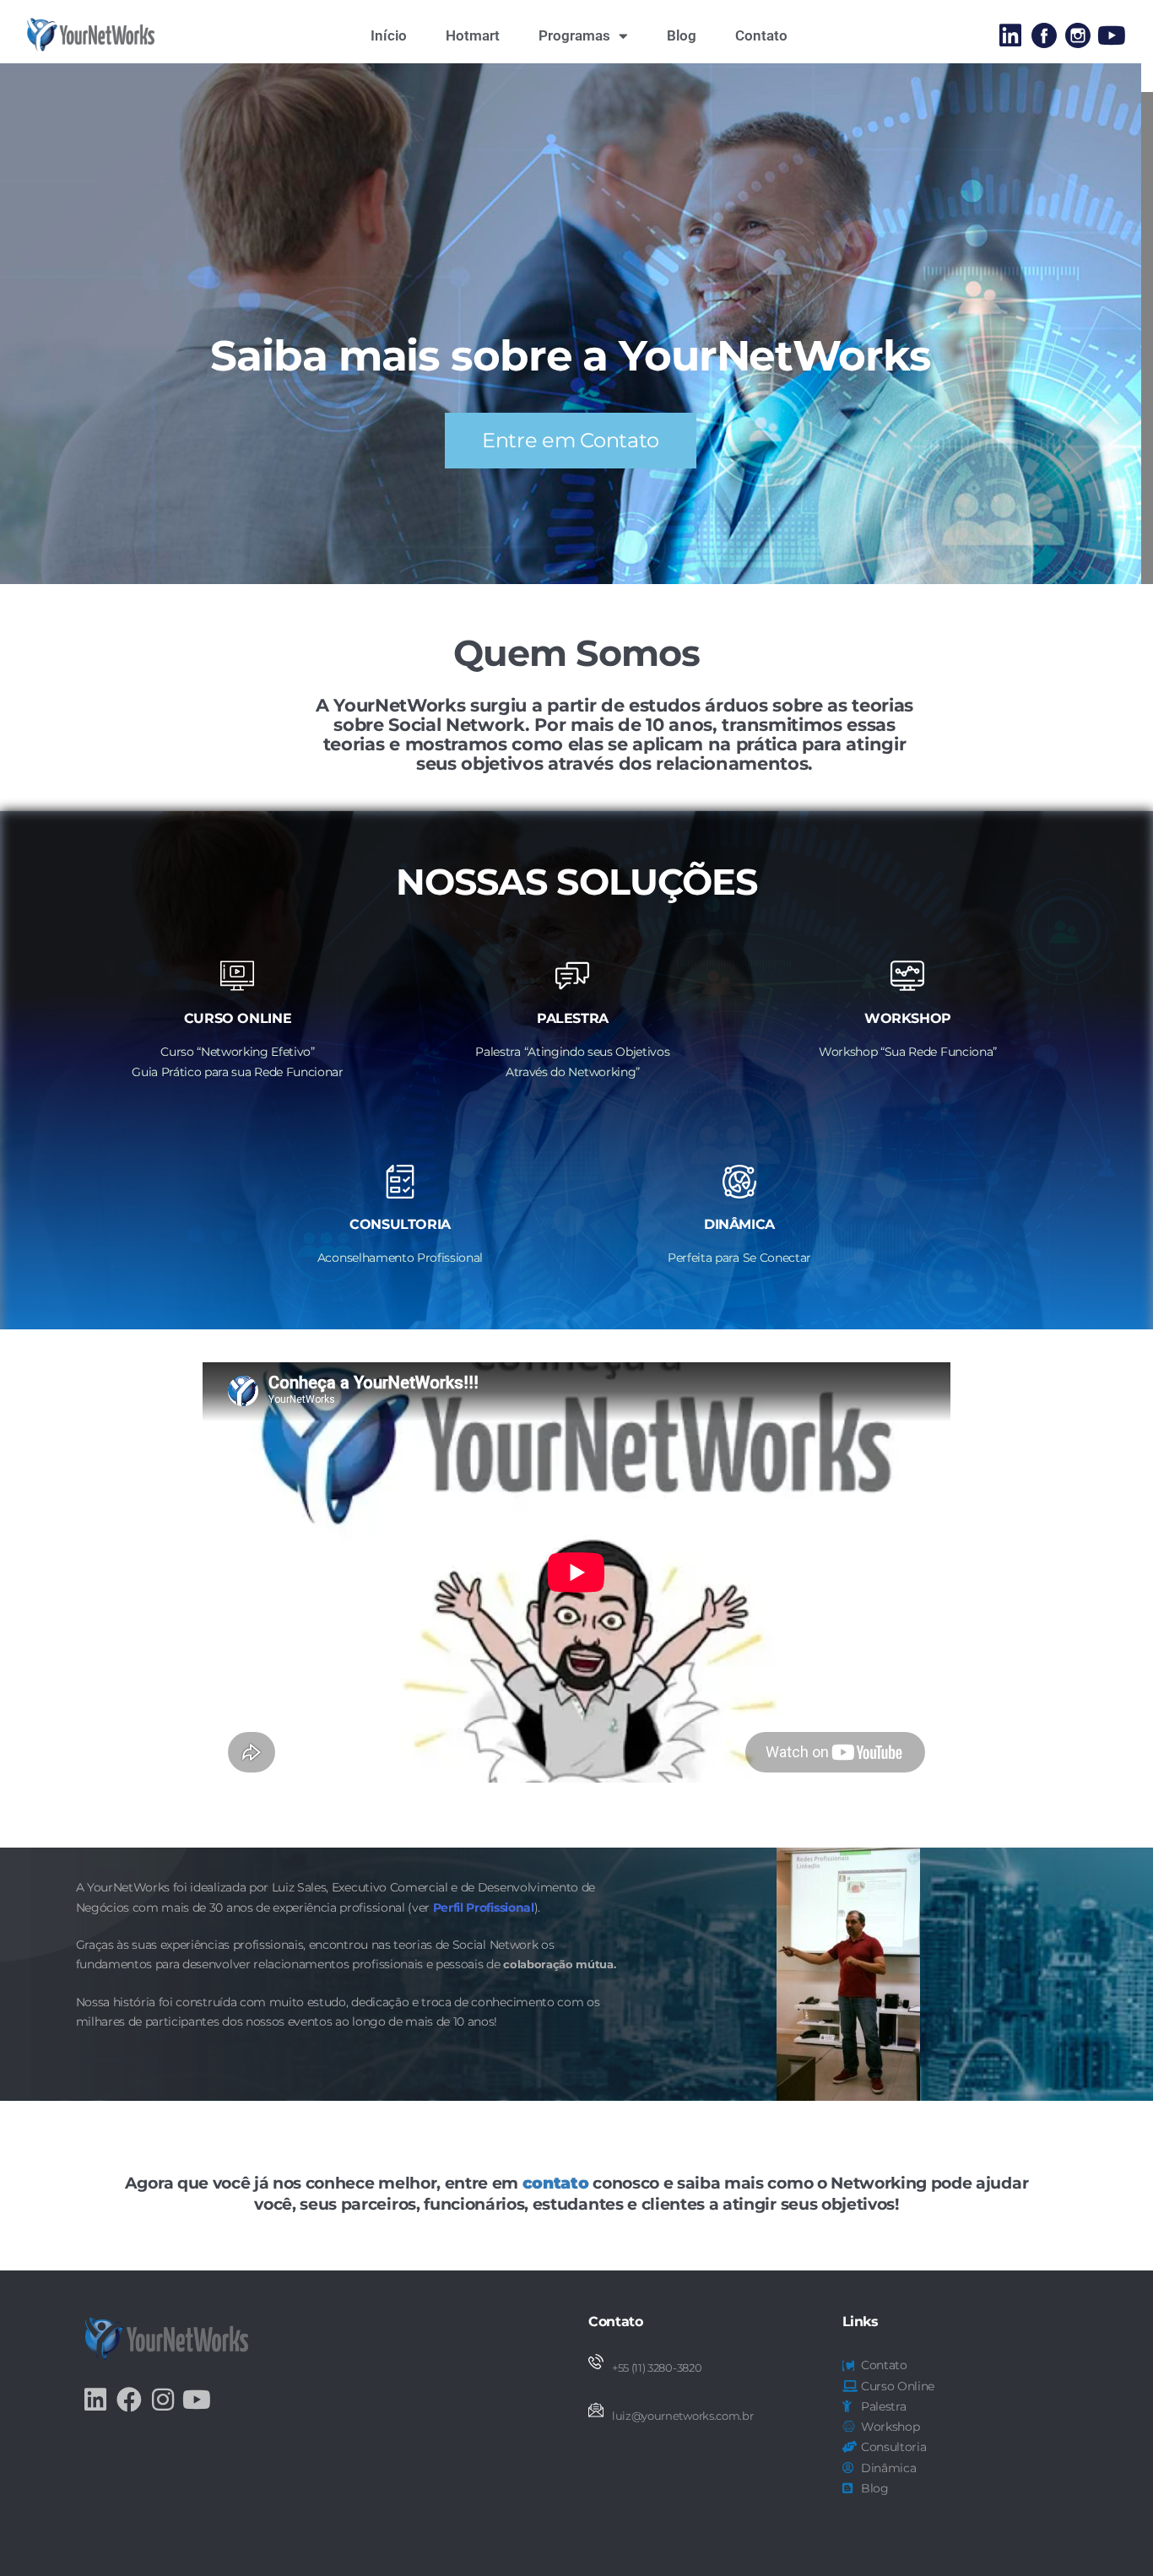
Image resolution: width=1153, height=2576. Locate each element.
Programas (574, 35)
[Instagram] (163, 2400)
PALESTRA (573, 1018)
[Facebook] (129, 2400)
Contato (761, 35)
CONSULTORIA (400, 1224)
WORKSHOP (908, 1018)
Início (389, 35)
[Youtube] (1112, 35)
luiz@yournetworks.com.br (682, 2416)
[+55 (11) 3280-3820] (596, 2362)
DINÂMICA (739, 1224)
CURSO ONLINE (238, 1018)
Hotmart (473, 35)
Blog (682, 35)
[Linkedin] (1010, 35)
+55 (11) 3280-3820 (657, 2368)
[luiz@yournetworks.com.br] (596, 2410)
